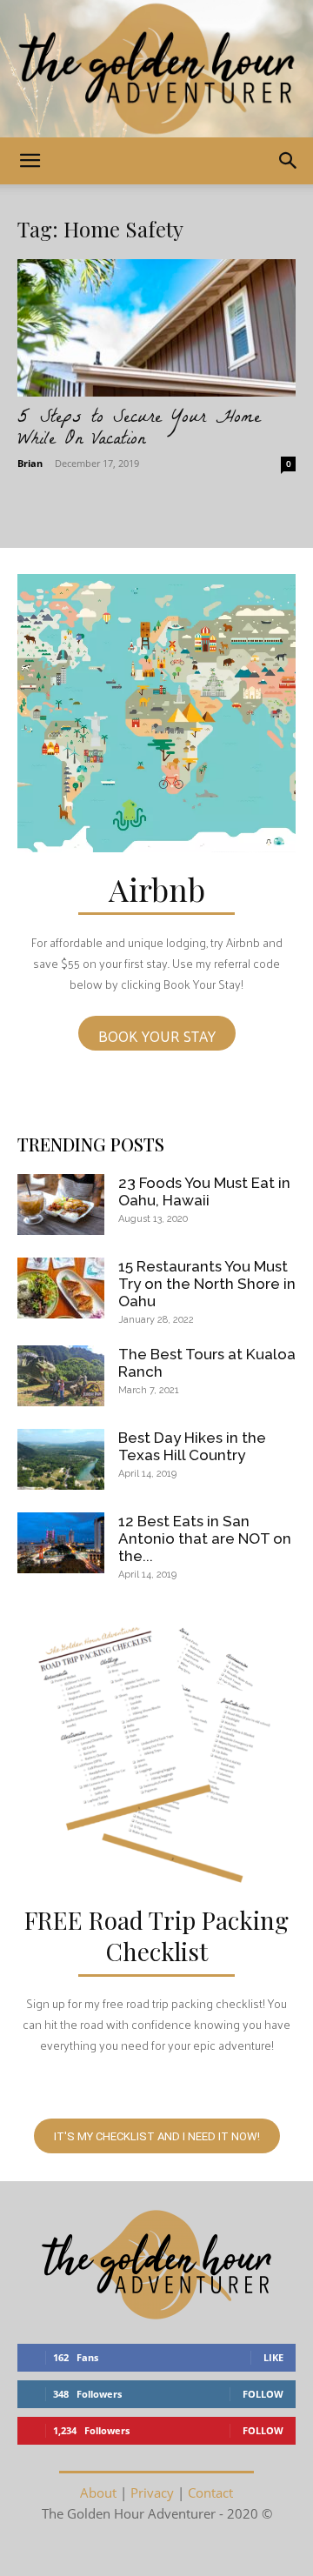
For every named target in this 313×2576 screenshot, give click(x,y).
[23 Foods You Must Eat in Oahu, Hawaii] (61, 1205)
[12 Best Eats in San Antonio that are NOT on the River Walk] (61, 1543)
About (98, 2493)
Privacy (152, 2493)
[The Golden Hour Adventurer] (156, 69)
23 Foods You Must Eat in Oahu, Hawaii (204, 1191)
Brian (30, 463)
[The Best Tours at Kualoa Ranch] (61, 1376)
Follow (263, 2394)
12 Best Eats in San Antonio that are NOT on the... (205, 1538)
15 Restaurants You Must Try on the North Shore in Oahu (207, 1284)
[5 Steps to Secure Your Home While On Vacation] (156, 328)
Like (273, 2357)
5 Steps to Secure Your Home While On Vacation (139, 430)
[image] (156, 713)
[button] (30, 161)
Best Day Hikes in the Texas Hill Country (192, 1446)
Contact (210, 2493)
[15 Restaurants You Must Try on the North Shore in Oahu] (61, 1288)
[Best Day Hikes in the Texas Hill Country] (61, 1459)
